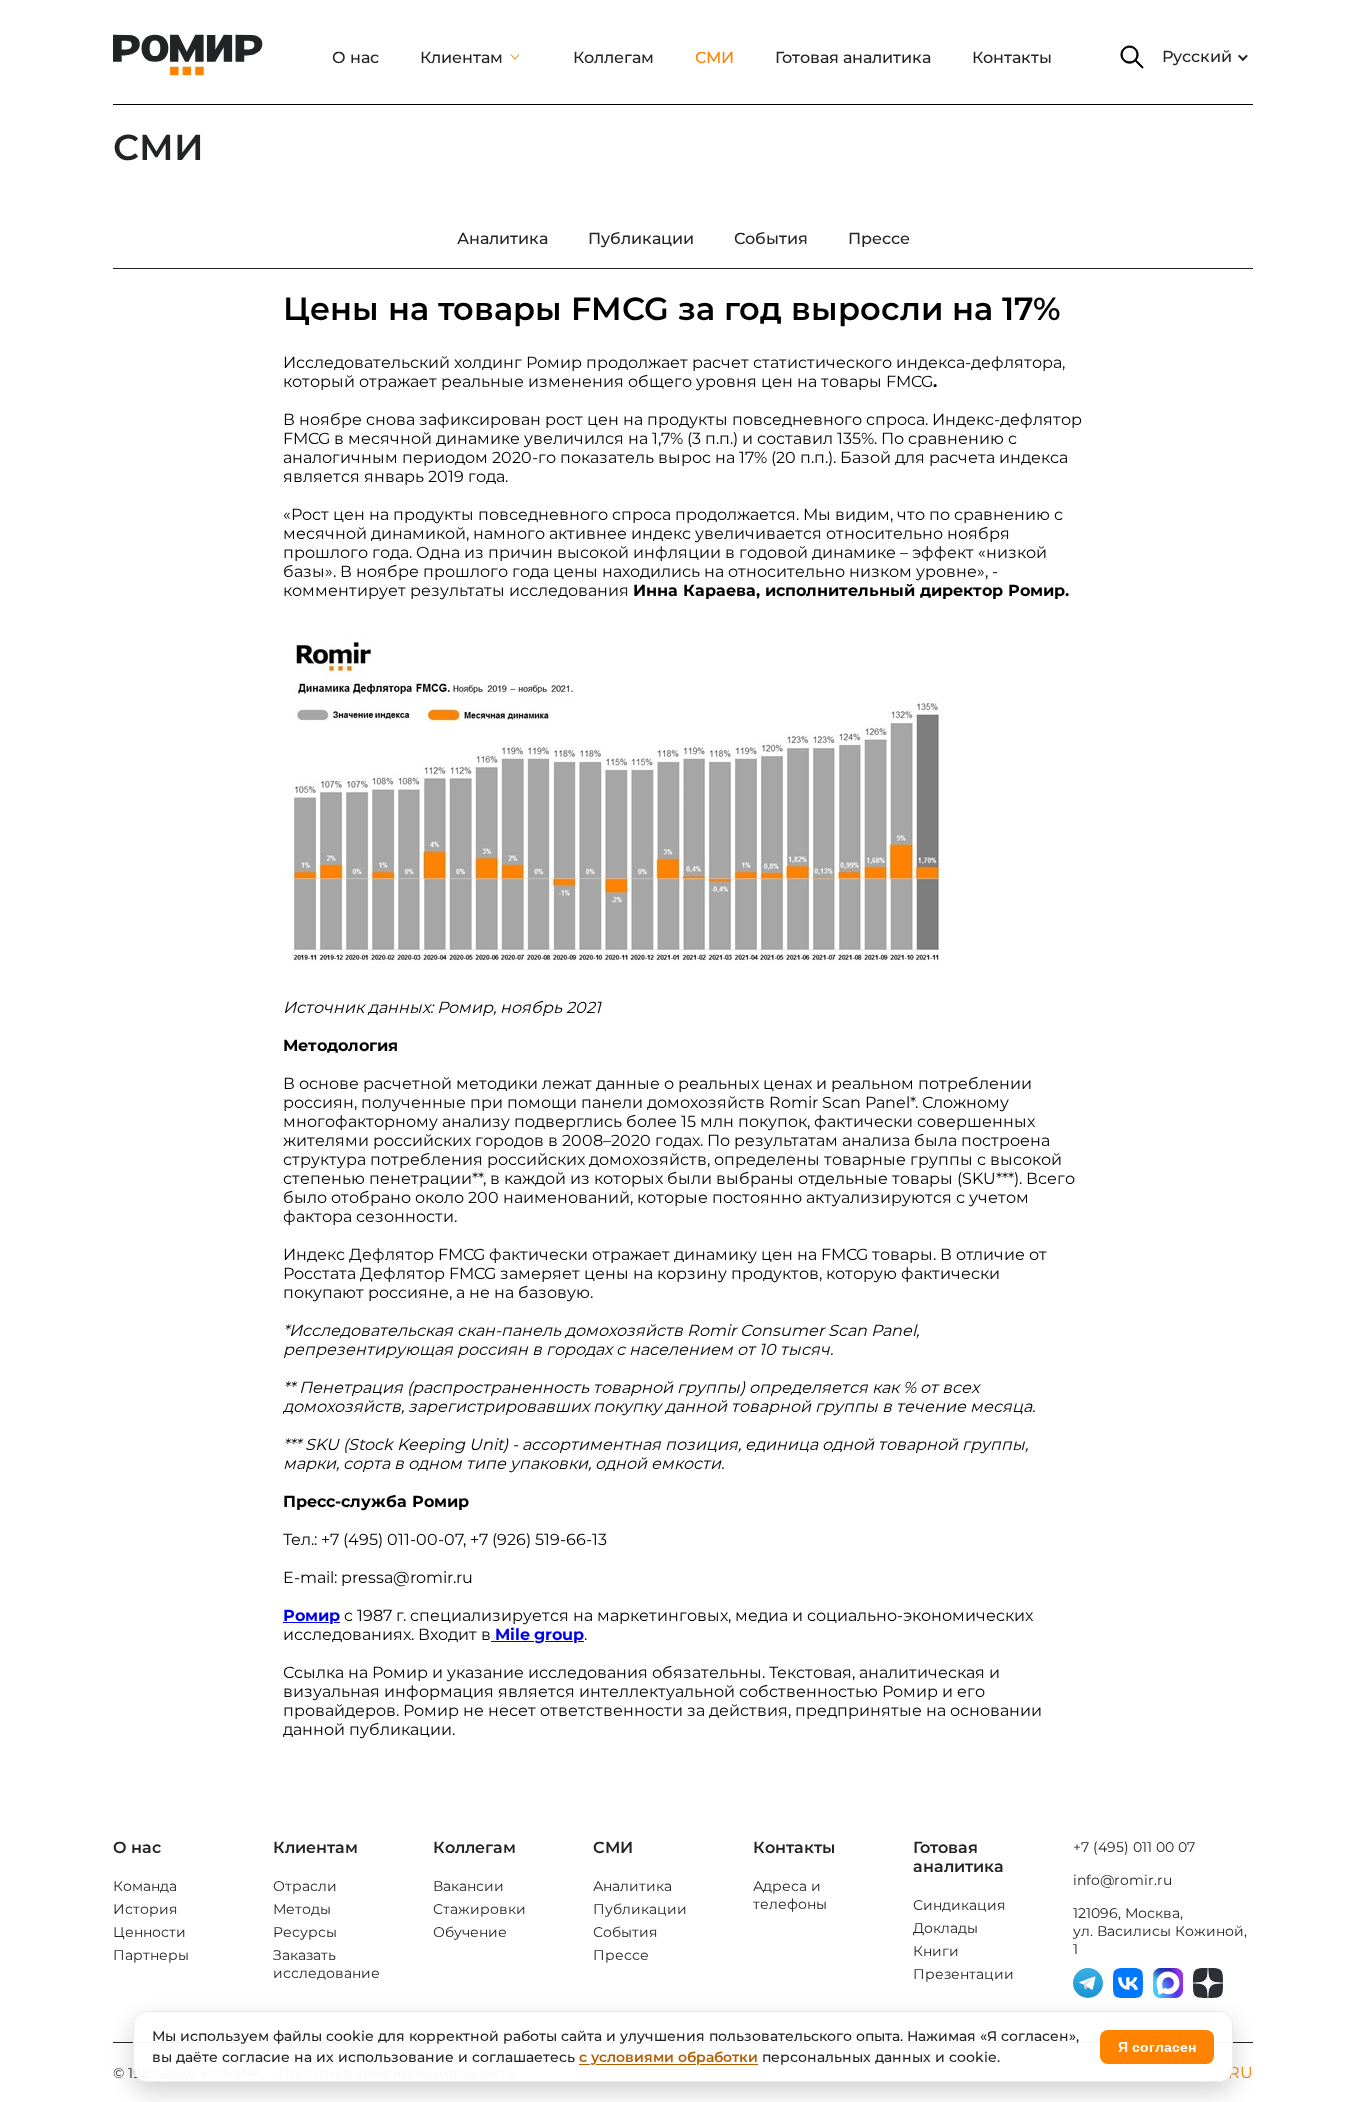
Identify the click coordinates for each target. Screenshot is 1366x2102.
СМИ (714, 57)
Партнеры (151, 1955)
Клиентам (461, 57)
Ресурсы (305, 1932)
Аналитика (632, 1886)
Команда (145, 1886)
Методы (302, 1909)
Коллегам (613, 57)
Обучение (470, 1932)
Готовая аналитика (853, 57)
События (625, 1932)
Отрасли (305, 1886)
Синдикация (959, 1905)
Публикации (640, 1909)
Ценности (149, 1932)
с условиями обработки (668, 2057)
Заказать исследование (326, 1964)
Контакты (1012, 57)
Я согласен (1157, 2047)
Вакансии (468, 1886)
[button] (1132, 57)
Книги (936, 1951)
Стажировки (479, 1909)
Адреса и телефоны (790, 1895)
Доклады (945, 1928)
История (145, 1909)
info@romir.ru (1122, 1880)
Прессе (621, 1955)
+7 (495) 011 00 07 (1134, 1847)
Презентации (963, 1974)
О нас (355, 57)
